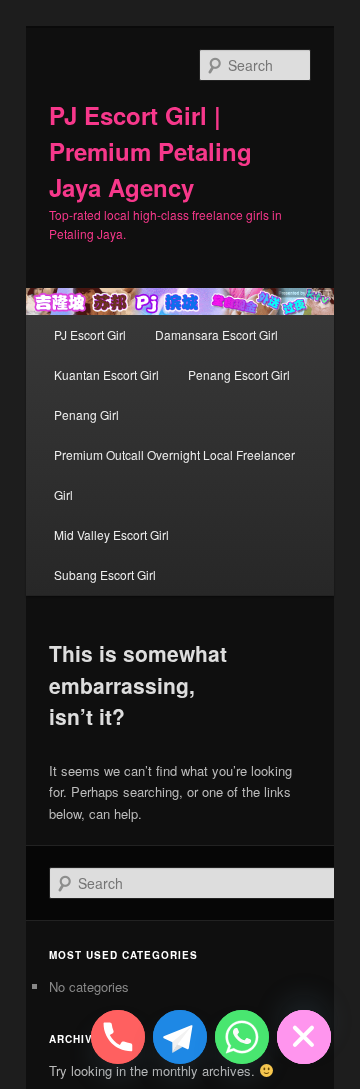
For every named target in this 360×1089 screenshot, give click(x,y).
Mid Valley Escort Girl (111, 534)
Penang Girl (86, 414)
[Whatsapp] (242, 1037)
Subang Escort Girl (105, 574)
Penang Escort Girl (239, 374)
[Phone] (118, 1037)
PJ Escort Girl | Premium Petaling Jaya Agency (150, 151)
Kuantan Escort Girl (106, 374)
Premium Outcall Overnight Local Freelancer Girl (174, 474)
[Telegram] (180, 1037)
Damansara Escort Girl (216, 334)
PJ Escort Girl (90, 334)
